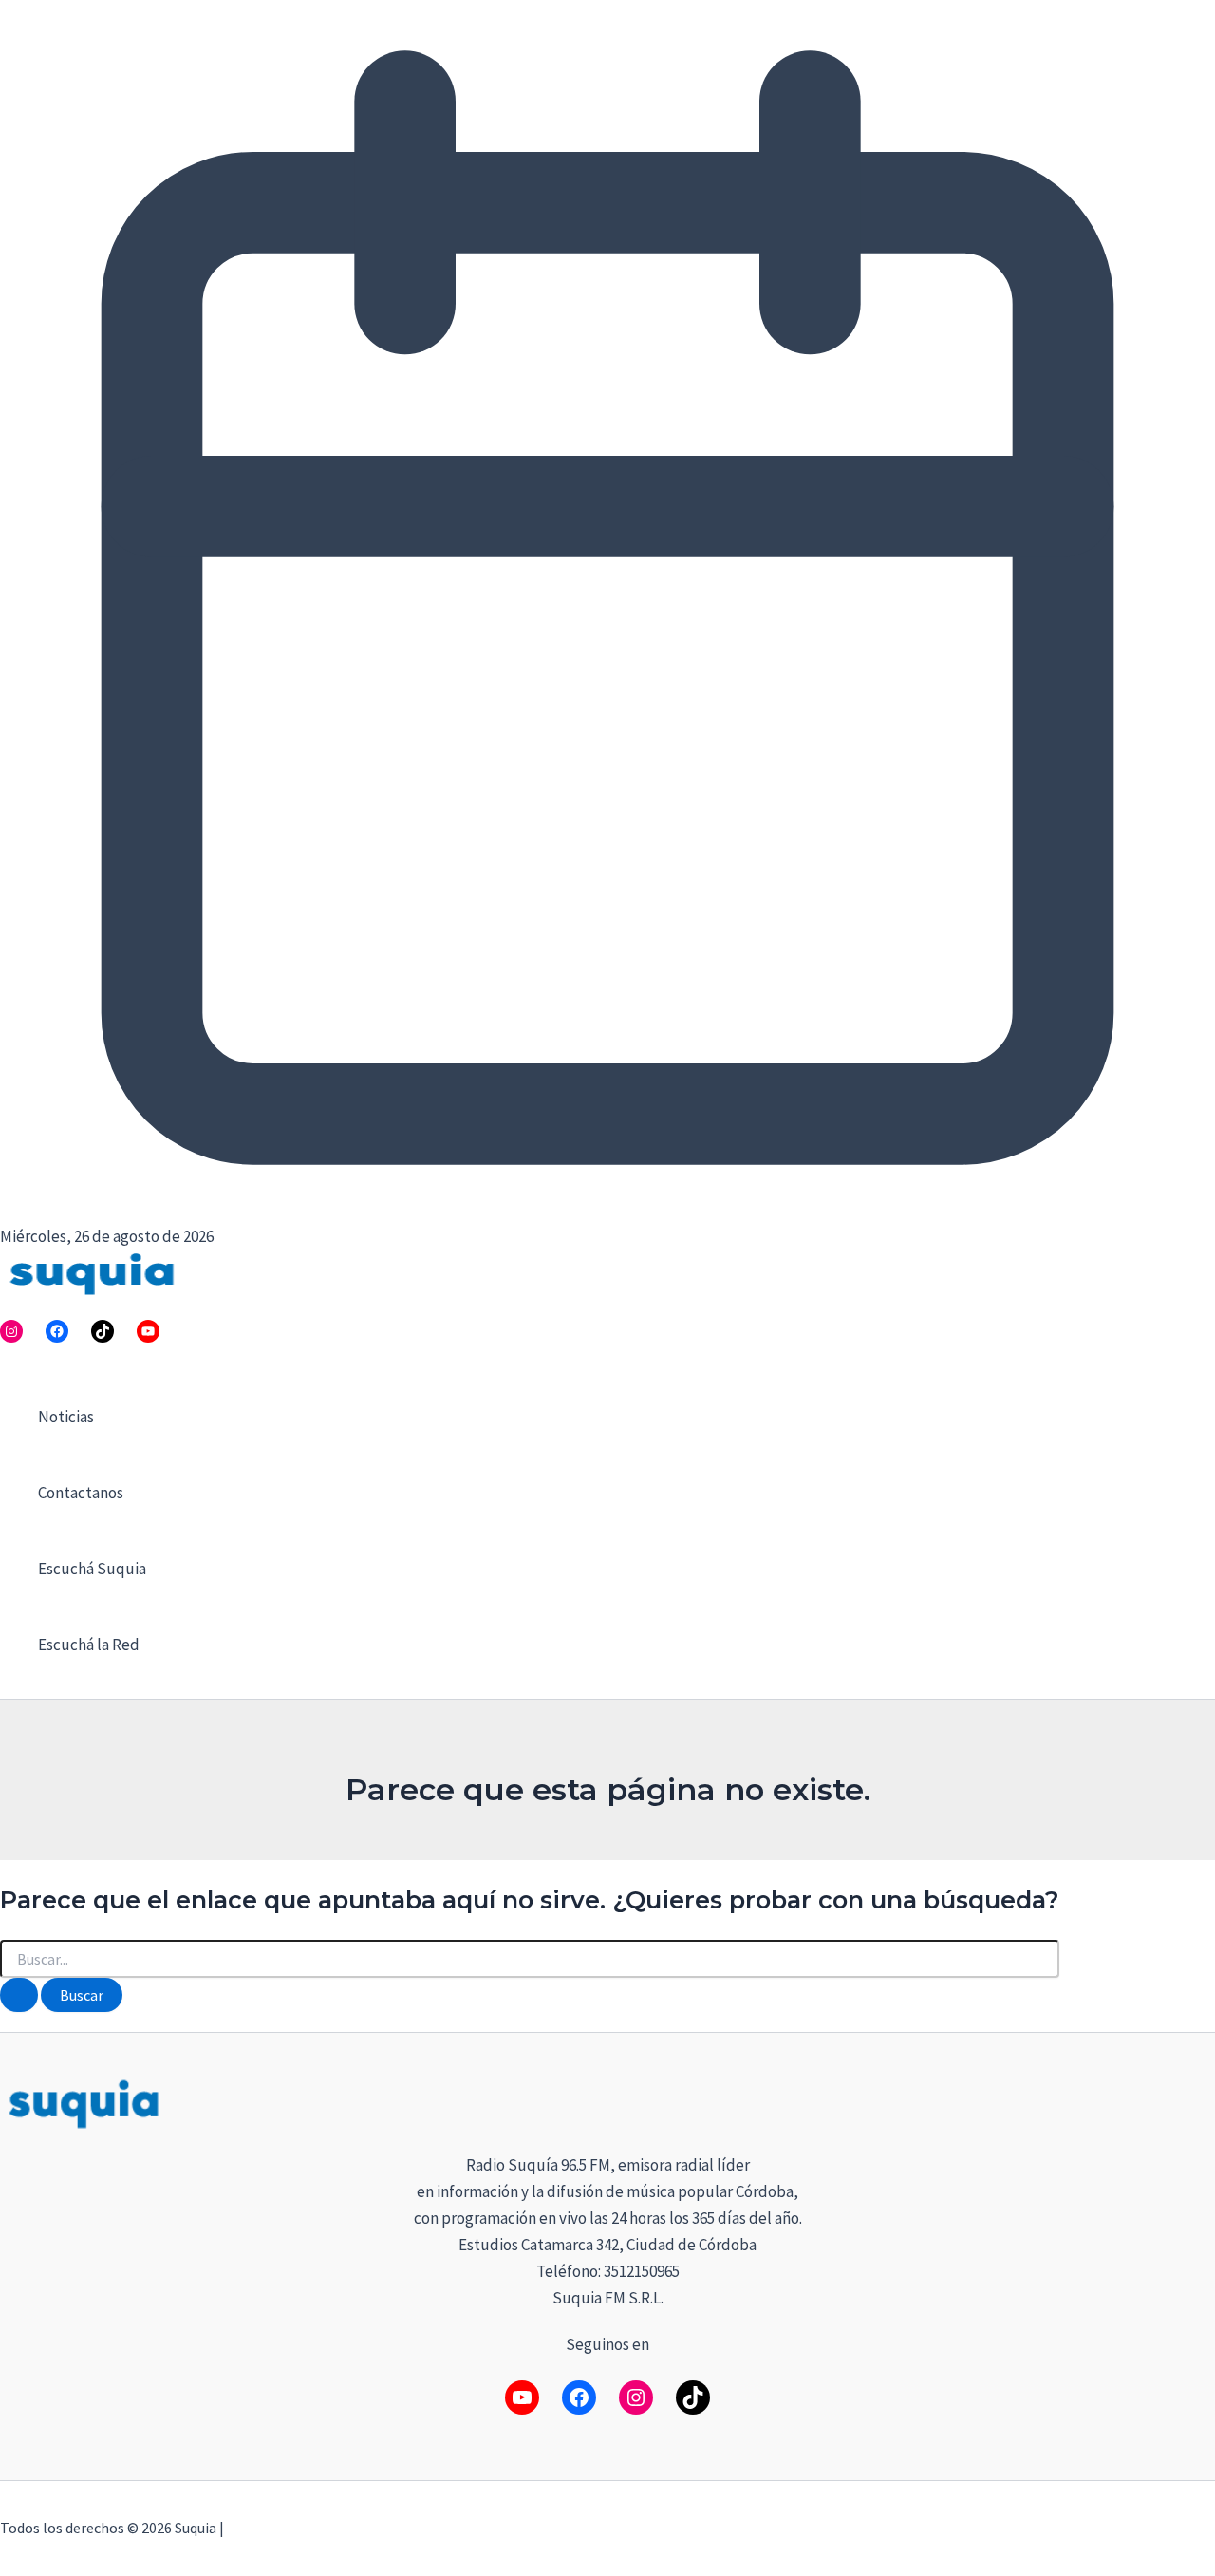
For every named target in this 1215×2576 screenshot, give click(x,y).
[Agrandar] (1190, 2100)
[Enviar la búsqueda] (19, 1995)
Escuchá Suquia (92, 1569)
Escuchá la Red (89, 1645)
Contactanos (81, 1493)
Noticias (66, 1417)
